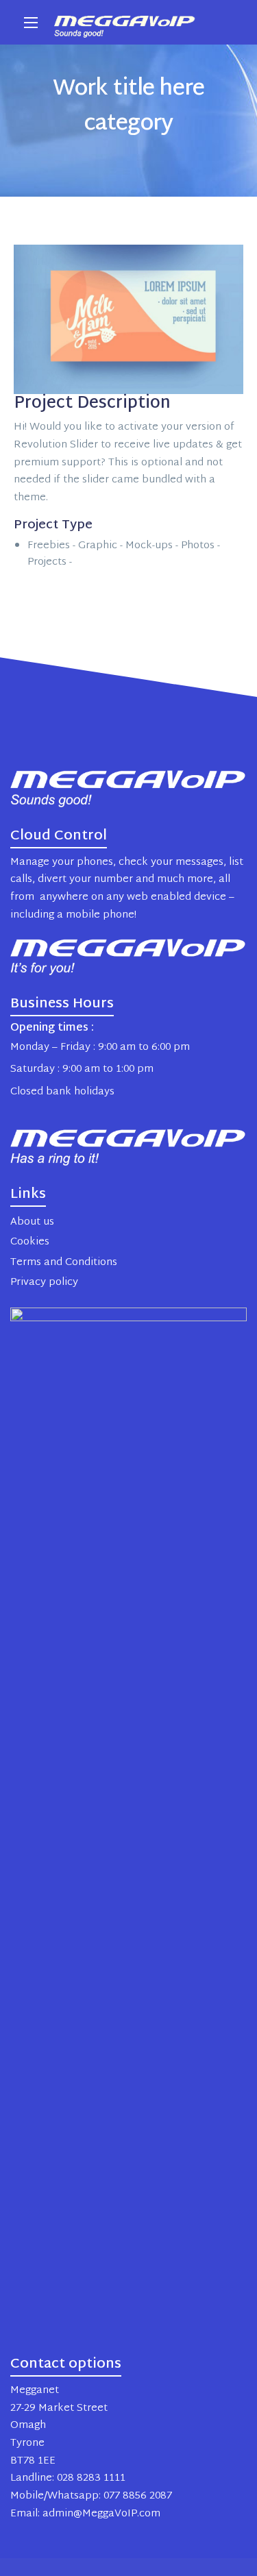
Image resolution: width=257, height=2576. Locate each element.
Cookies (30, 1242)
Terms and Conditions (64, 1263)
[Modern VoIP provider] (125, 22)
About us (32, 1222)
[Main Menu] (31, 23)
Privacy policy (44, 1283)
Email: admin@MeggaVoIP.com (85, 2514)
